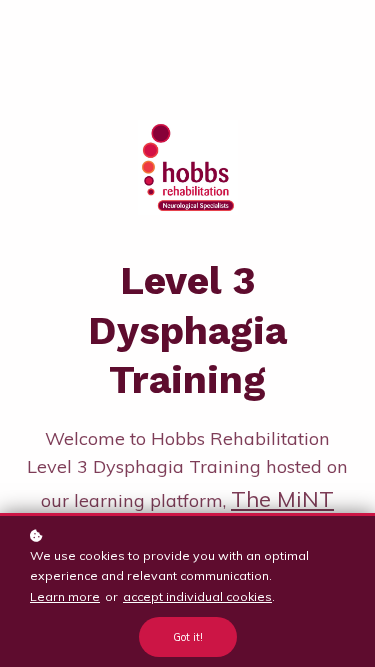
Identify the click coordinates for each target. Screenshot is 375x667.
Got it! (188, 637)
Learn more (65, 596)
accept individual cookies (197, 596)
